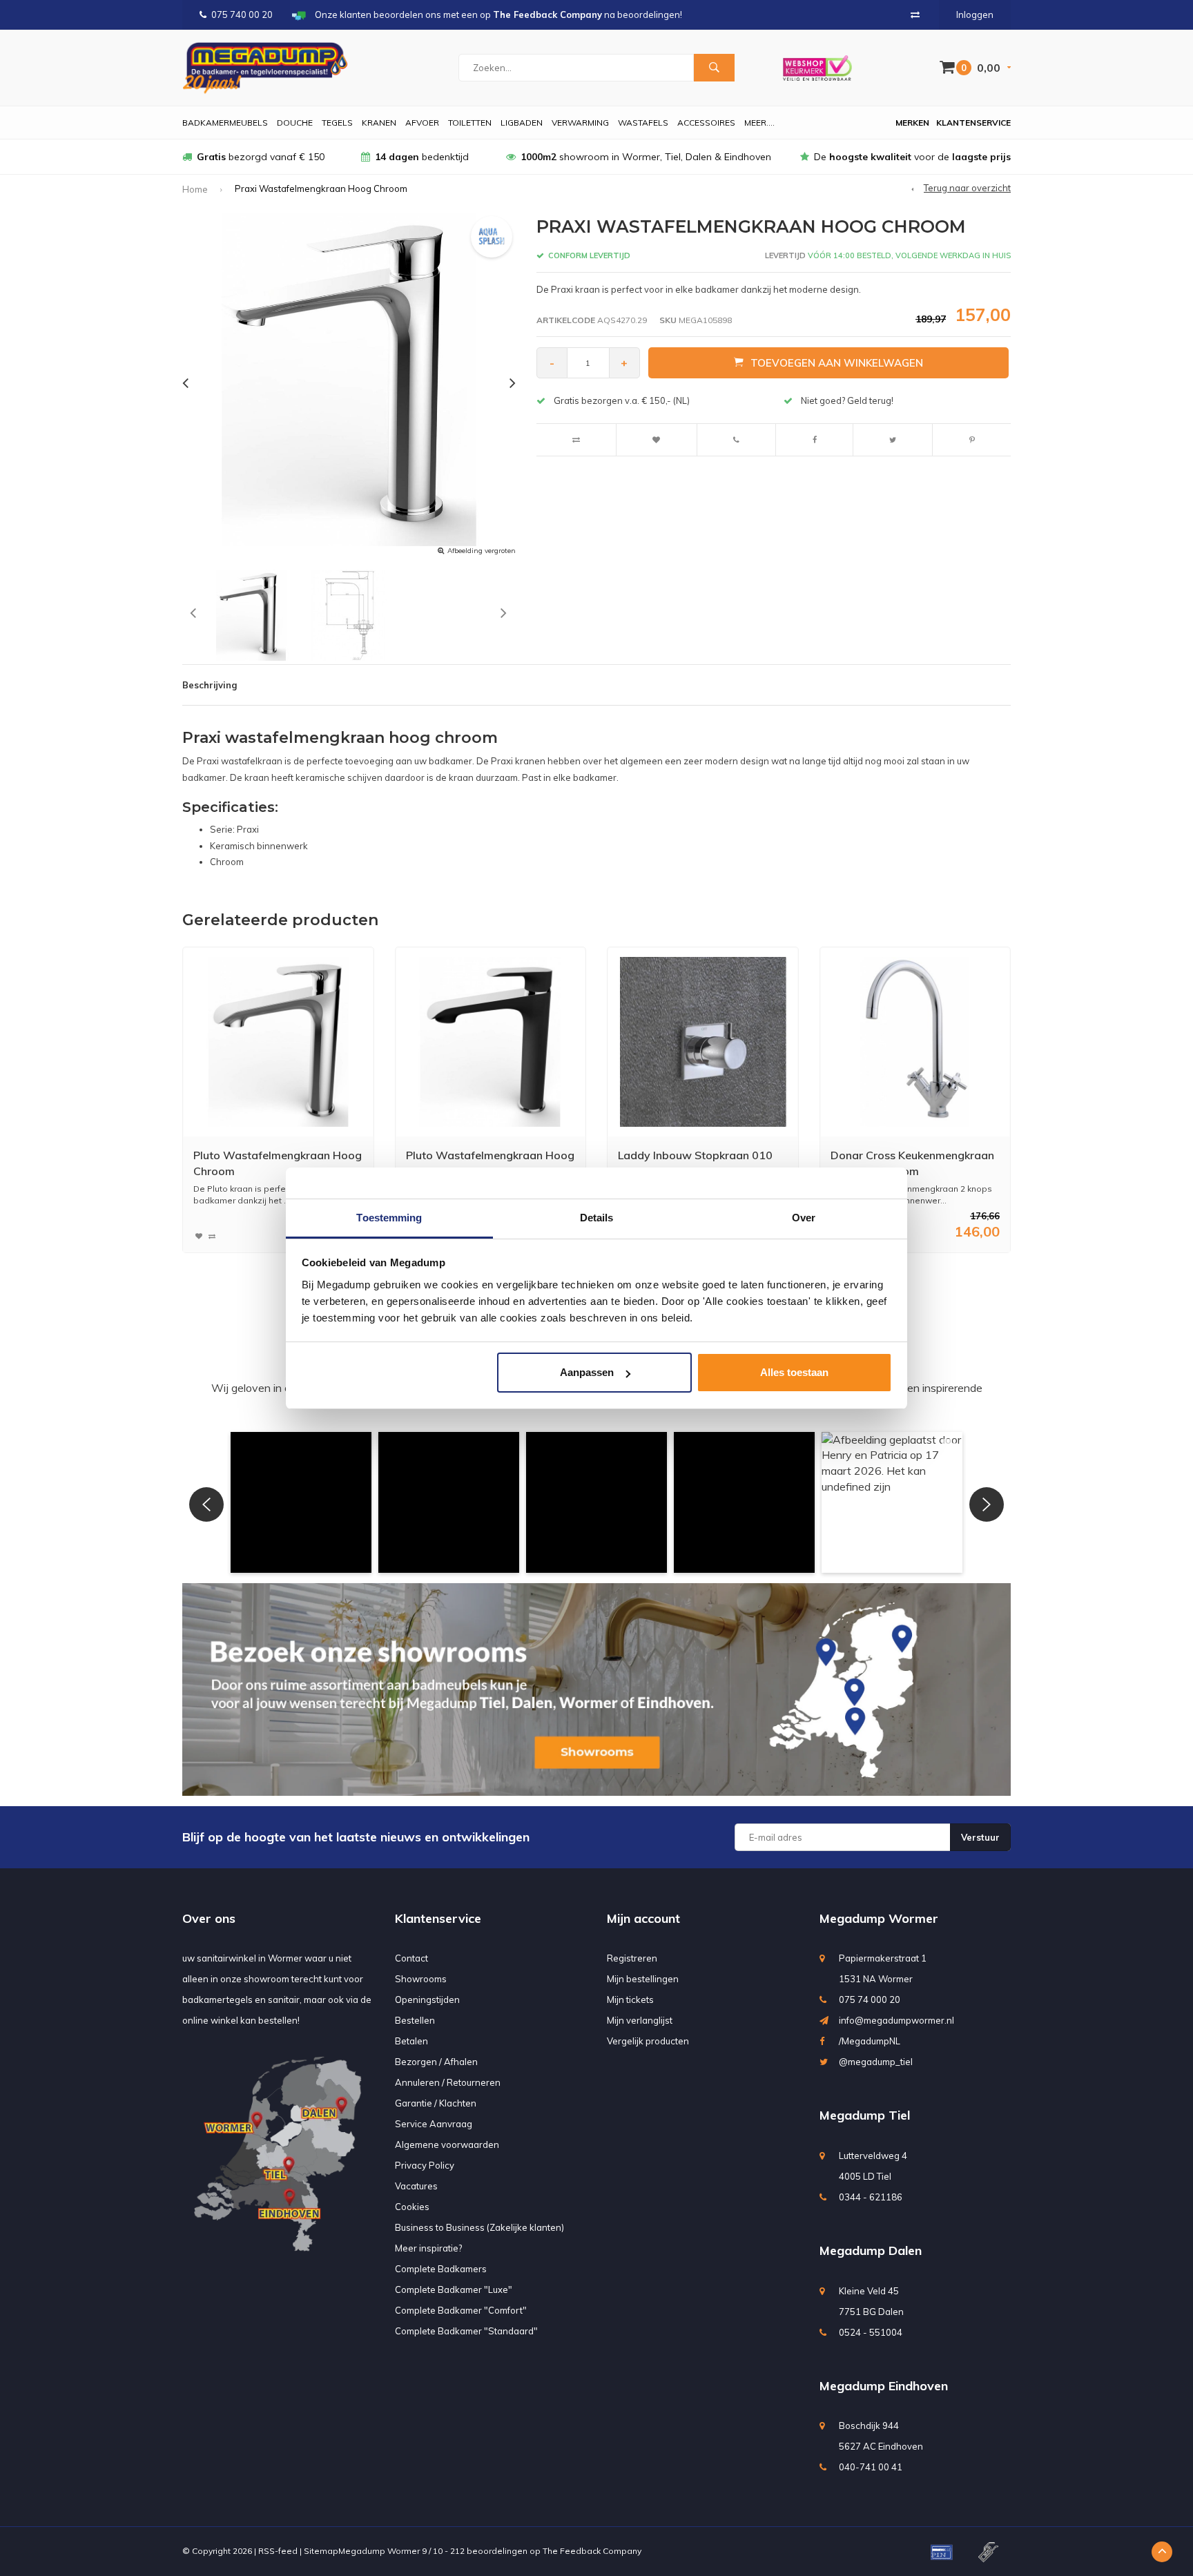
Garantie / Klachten (436, 2103)
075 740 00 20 (242, 14)
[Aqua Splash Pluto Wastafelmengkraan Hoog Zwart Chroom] (490, 1042)
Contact (411, 1958)
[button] (301, 1502)
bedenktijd (422, 157)
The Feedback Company (592, 2551)
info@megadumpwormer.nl (896, 2020)
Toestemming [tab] (389, 1218)
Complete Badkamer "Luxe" (454, 2289)
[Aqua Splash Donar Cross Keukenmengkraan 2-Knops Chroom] (915, 1042)
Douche (295, 123)
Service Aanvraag (434, 2124)
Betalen (411, 2041)
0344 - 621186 (871, 2197)
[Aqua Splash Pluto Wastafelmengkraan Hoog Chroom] (278, 1042)
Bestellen (415, 2020)
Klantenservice (973, 123)
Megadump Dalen (871, 2250)
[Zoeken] (714, 68)
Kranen (379, 123)
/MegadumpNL (870, 2041)
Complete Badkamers (441, 2269)
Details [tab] (597, 1218)
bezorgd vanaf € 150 (261, 157)
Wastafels (643, 123)
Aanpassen (587, 1372)
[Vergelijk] (915, 14)
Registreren (632, 1958)
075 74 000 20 (870, 1999)
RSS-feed (278, 2551)
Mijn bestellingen (643, 1979)
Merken (912, 123)
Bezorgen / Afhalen (436, 2062)
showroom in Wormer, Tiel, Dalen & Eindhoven (646, 157)
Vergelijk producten (648, 2041)
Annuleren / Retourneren (448, 2082)
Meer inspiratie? (428, 2248)
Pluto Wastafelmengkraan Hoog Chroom (278, 1163)
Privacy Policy (425, 2165)
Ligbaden (522, 123)
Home (195, 189)
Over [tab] (804, 1218)
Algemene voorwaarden (447, 2144)
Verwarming (580, 123)
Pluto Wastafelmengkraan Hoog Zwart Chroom (490, 1163)
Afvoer (422, 123)
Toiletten (470, 123)
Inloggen (975, 14)
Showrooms (421, 1979)
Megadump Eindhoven (884, 2386)
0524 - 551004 (871, 2332)
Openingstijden (427, 1999)
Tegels (337, 123)
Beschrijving (210, 685)
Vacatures (416, 2186)
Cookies (412, 2207)
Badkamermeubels (225, 123)
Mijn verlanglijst (640, 2020)
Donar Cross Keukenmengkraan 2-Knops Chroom (912, 1163)
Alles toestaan (794, 1372)
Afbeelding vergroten (482, 551)
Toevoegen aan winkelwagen (837, 363)
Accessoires (706, 123)
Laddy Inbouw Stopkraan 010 (695, 1155)
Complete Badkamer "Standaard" (466, 2331)
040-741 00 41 (871, 2467)
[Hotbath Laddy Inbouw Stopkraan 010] (703, 1042)
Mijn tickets (630, 1999)
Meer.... (759, 123)
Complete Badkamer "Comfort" (461, 2310)
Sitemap (321, 2551)
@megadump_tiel (876, 2062)
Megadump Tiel (865, 2115)
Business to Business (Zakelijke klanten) (479, 2227)
